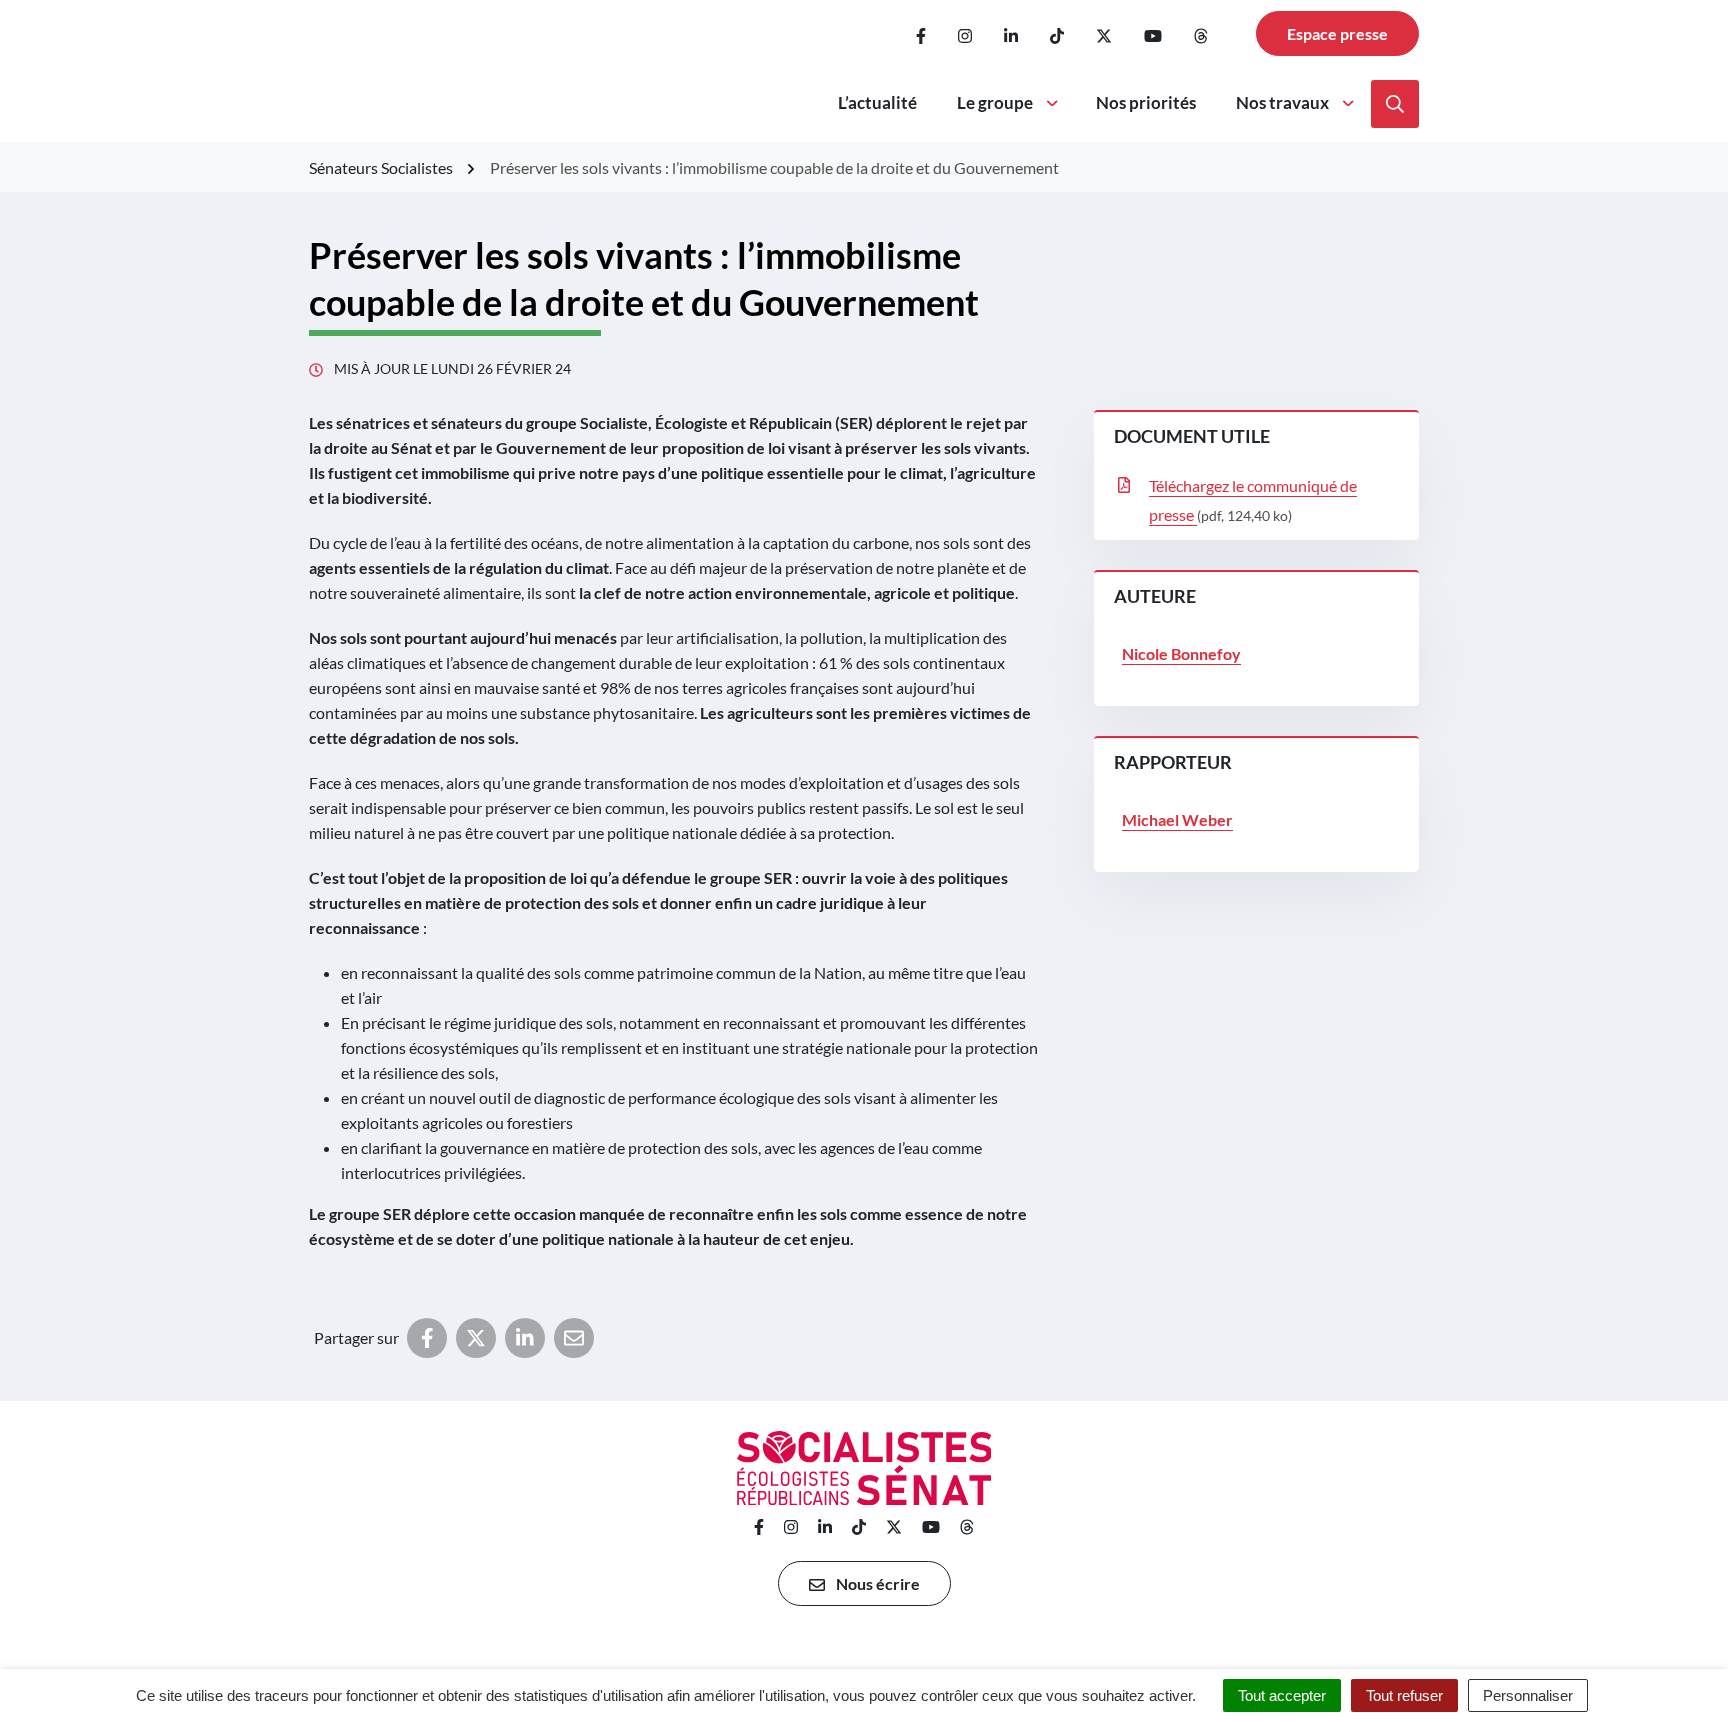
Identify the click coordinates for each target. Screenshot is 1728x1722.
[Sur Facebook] (427, 1338)
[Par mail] (574, 1338)
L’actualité (877, 102)
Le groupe (995, 102)
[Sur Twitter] (476, 1338)
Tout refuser (1404, 1695)
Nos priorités (1146, 102)
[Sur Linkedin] (525, 1338)
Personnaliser (1528, 1695)
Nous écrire (876, 1583)
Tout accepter (1282, 1695)
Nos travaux (1282, 102)
